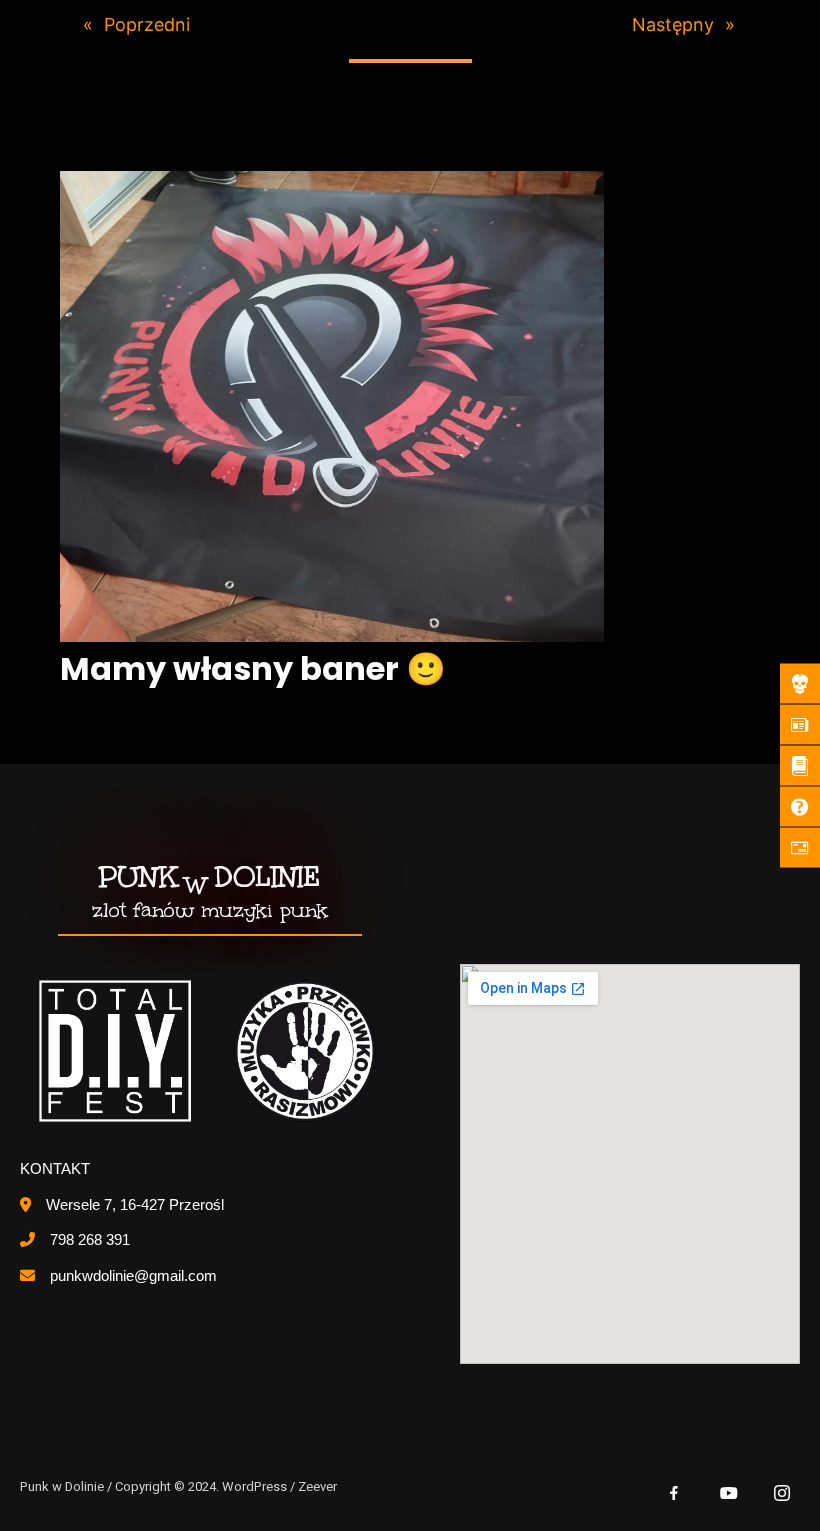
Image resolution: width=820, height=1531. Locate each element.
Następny (673, 24)
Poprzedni (147, 24)
